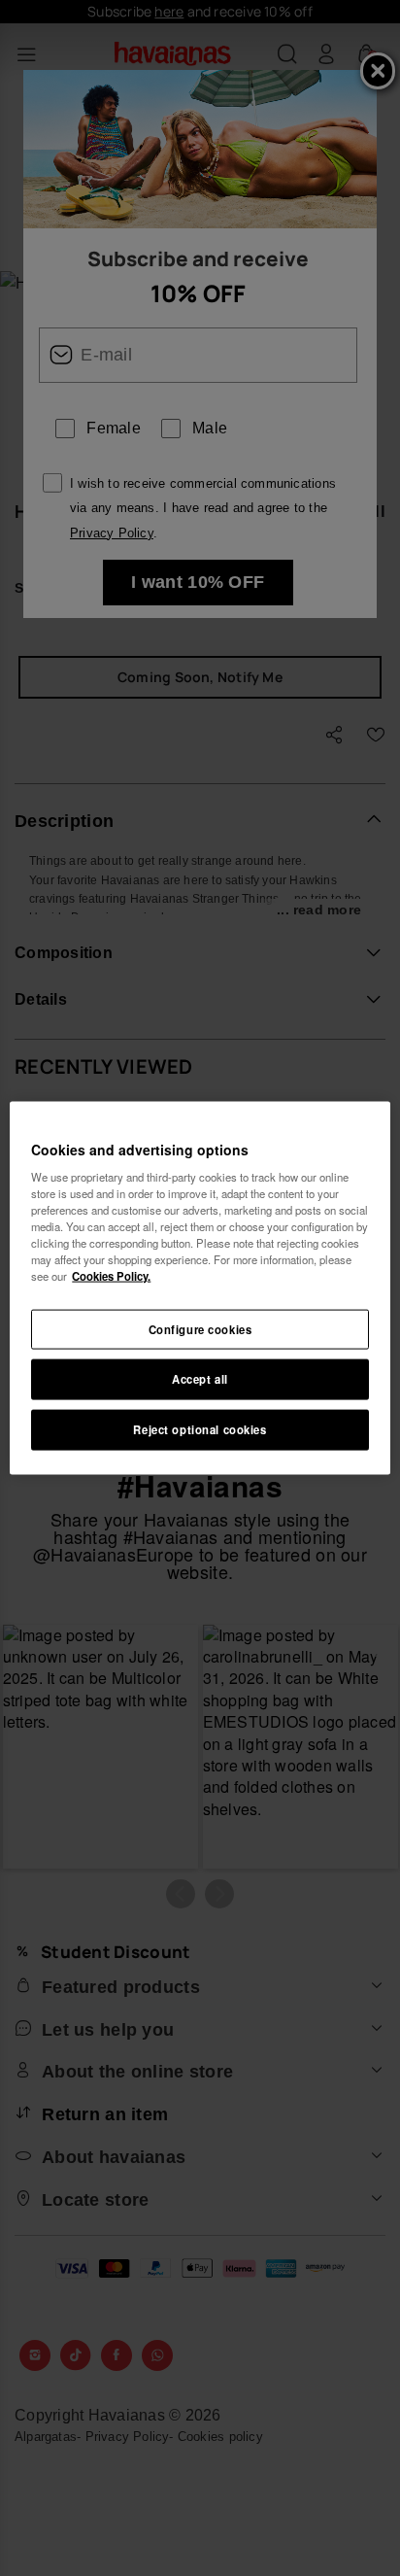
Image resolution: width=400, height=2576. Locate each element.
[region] (200, 1288)
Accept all (200, 1379)
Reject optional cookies (200, 1429)
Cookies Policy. (111, 1276)
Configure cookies (200, 1328)
